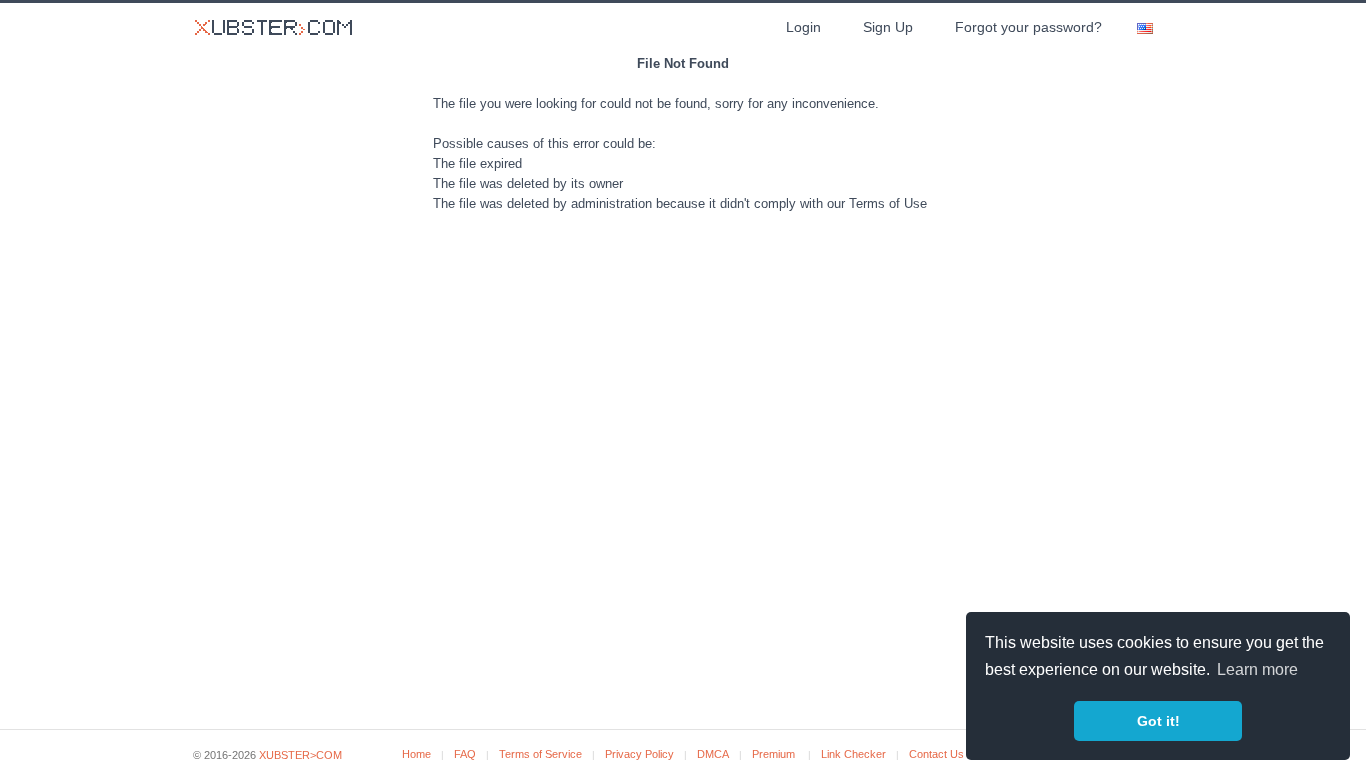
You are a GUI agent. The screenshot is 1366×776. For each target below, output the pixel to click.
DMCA (713, 754)
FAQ (465, 754)
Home (416, 754)
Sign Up (888, 27)
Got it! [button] (1158, 721)
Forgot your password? (1028, 27)
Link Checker (853, 754)
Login (803, 27)
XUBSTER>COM (300, 755)
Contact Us (936, 754)
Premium (773, 754)
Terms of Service (540, 754)
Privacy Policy (639, 754)
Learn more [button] (1257, 669)
